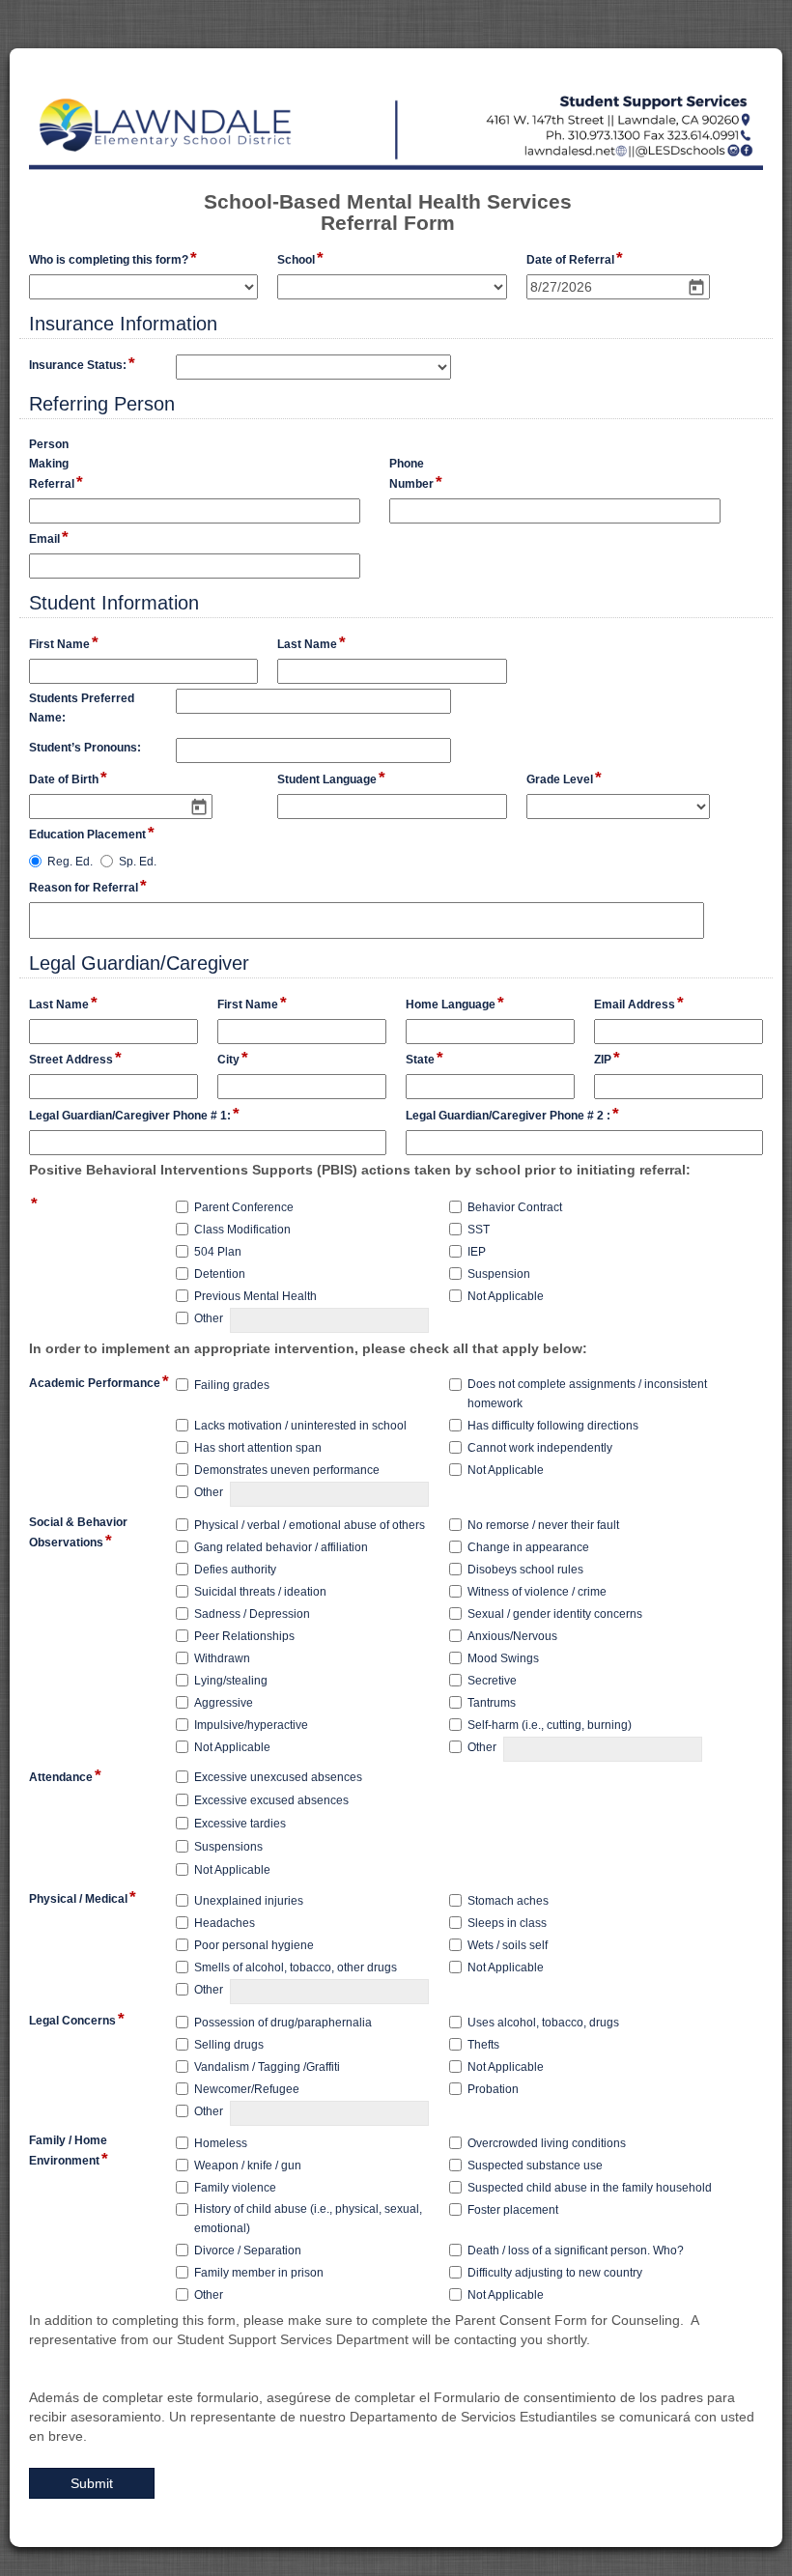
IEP (477, 1252)
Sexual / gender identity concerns (555, 1614)
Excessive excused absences (271, 1800)
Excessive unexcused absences (278, 1777)
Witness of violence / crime (537, 1592)
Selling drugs (229, 2045)
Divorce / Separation (248, 2250)
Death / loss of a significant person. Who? (576, 2250)
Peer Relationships (244, 1636)
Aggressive (224, 1703)
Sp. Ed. (138, 862)
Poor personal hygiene (254, 1945)
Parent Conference (244, 1207)
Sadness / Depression (252, 1614)
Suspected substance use (535, 2166)
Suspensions (228, 1847)
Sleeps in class (507, 1923)
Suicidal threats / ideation (260, 1592)
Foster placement (513, 2210)
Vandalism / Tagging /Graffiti (267, 2067)
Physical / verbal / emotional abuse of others (310, 1525)
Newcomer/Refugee (247, 2089)
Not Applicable (506, 1296)
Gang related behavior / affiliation (281, 1547)
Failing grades (232, 1385)
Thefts (483, 2045)
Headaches (225, 1923)
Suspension (499, 1274)
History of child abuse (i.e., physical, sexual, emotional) (308, 2219)
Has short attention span (258, 1448)
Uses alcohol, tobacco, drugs (543, 2023)
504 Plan (218, 1252)
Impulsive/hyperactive (251, 1725)
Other (209, 1318)
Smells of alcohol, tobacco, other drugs (296, 1967)
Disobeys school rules (525, 1570)
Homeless (221, 2143)
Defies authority (235, 1570)
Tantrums (492, 1703)
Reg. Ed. (70, 862)
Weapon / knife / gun (248, 2166)
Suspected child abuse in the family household (590, 2188)
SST (479, 1230)
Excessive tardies (240, 1824)
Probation (493, 2089)
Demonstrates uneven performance (287, 1470)
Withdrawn (222, 1658)
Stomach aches (508, 1901)
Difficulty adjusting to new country (555, 2273)
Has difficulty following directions (553, 1426)
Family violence (235, 2188)
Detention (220, 1274)
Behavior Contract (515, 1207)
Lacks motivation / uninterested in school (300, 1426)
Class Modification (242, 1230)
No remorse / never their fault (543, 1525)
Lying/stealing (231, 1681)
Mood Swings (503, 1658)
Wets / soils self (508, 1945)
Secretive (492, 1681)
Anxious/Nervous (512, 1636)
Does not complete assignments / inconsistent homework (587, 1394)
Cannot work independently (540, 1448)
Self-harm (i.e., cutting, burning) (550, 1725)
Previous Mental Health (255, 1296)
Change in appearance (528, 1547)
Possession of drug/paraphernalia (283, 2023)
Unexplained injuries (249, 1901)
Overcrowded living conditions (547, 2143)
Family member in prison (259, 2273)
